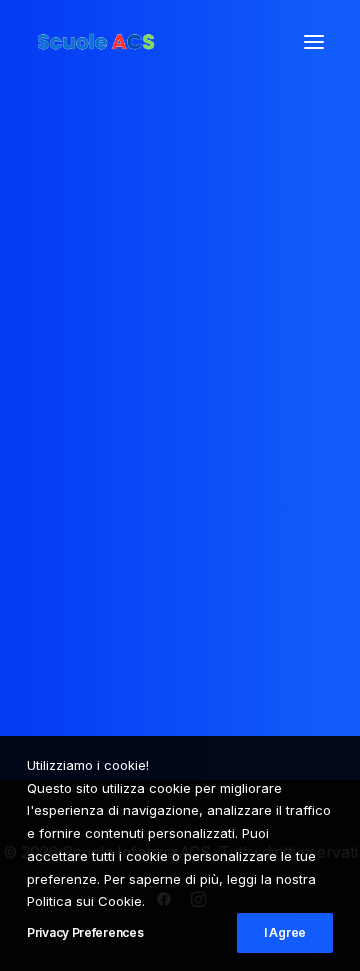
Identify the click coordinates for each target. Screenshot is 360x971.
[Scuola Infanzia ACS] (156, 42)
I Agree (285, 932)
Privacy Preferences (85, 932)
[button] (314, 42)
